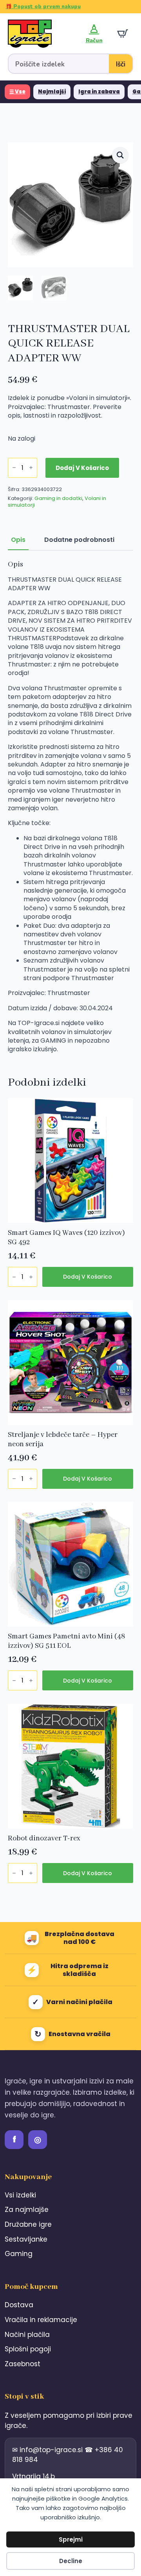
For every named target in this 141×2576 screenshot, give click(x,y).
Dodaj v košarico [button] (88, 1277)
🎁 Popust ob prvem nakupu (43, 7)
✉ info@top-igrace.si (48, 2450)
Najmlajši (52, 92)
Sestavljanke (26, 2239)
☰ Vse (17, 92)
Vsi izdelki (20, 2195)
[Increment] (31, 468)
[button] (120, 155)
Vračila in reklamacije (41, 2320)
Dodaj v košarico (82, 468)
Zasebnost (23, 2364)
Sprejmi (71, 2539)
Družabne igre (28, 2224)
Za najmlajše (27, 2210)
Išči (121, 64)
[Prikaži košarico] (123, 34)
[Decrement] (14, 468)
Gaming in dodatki (58, 498)
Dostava (19, 2305)
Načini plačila (27, 2335)
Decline (71, 2561)
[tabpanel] (70, 807)
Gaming (19, 2254)
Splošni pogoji (28, 2349)
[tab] (18, 540)
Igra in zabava (99, 92)
